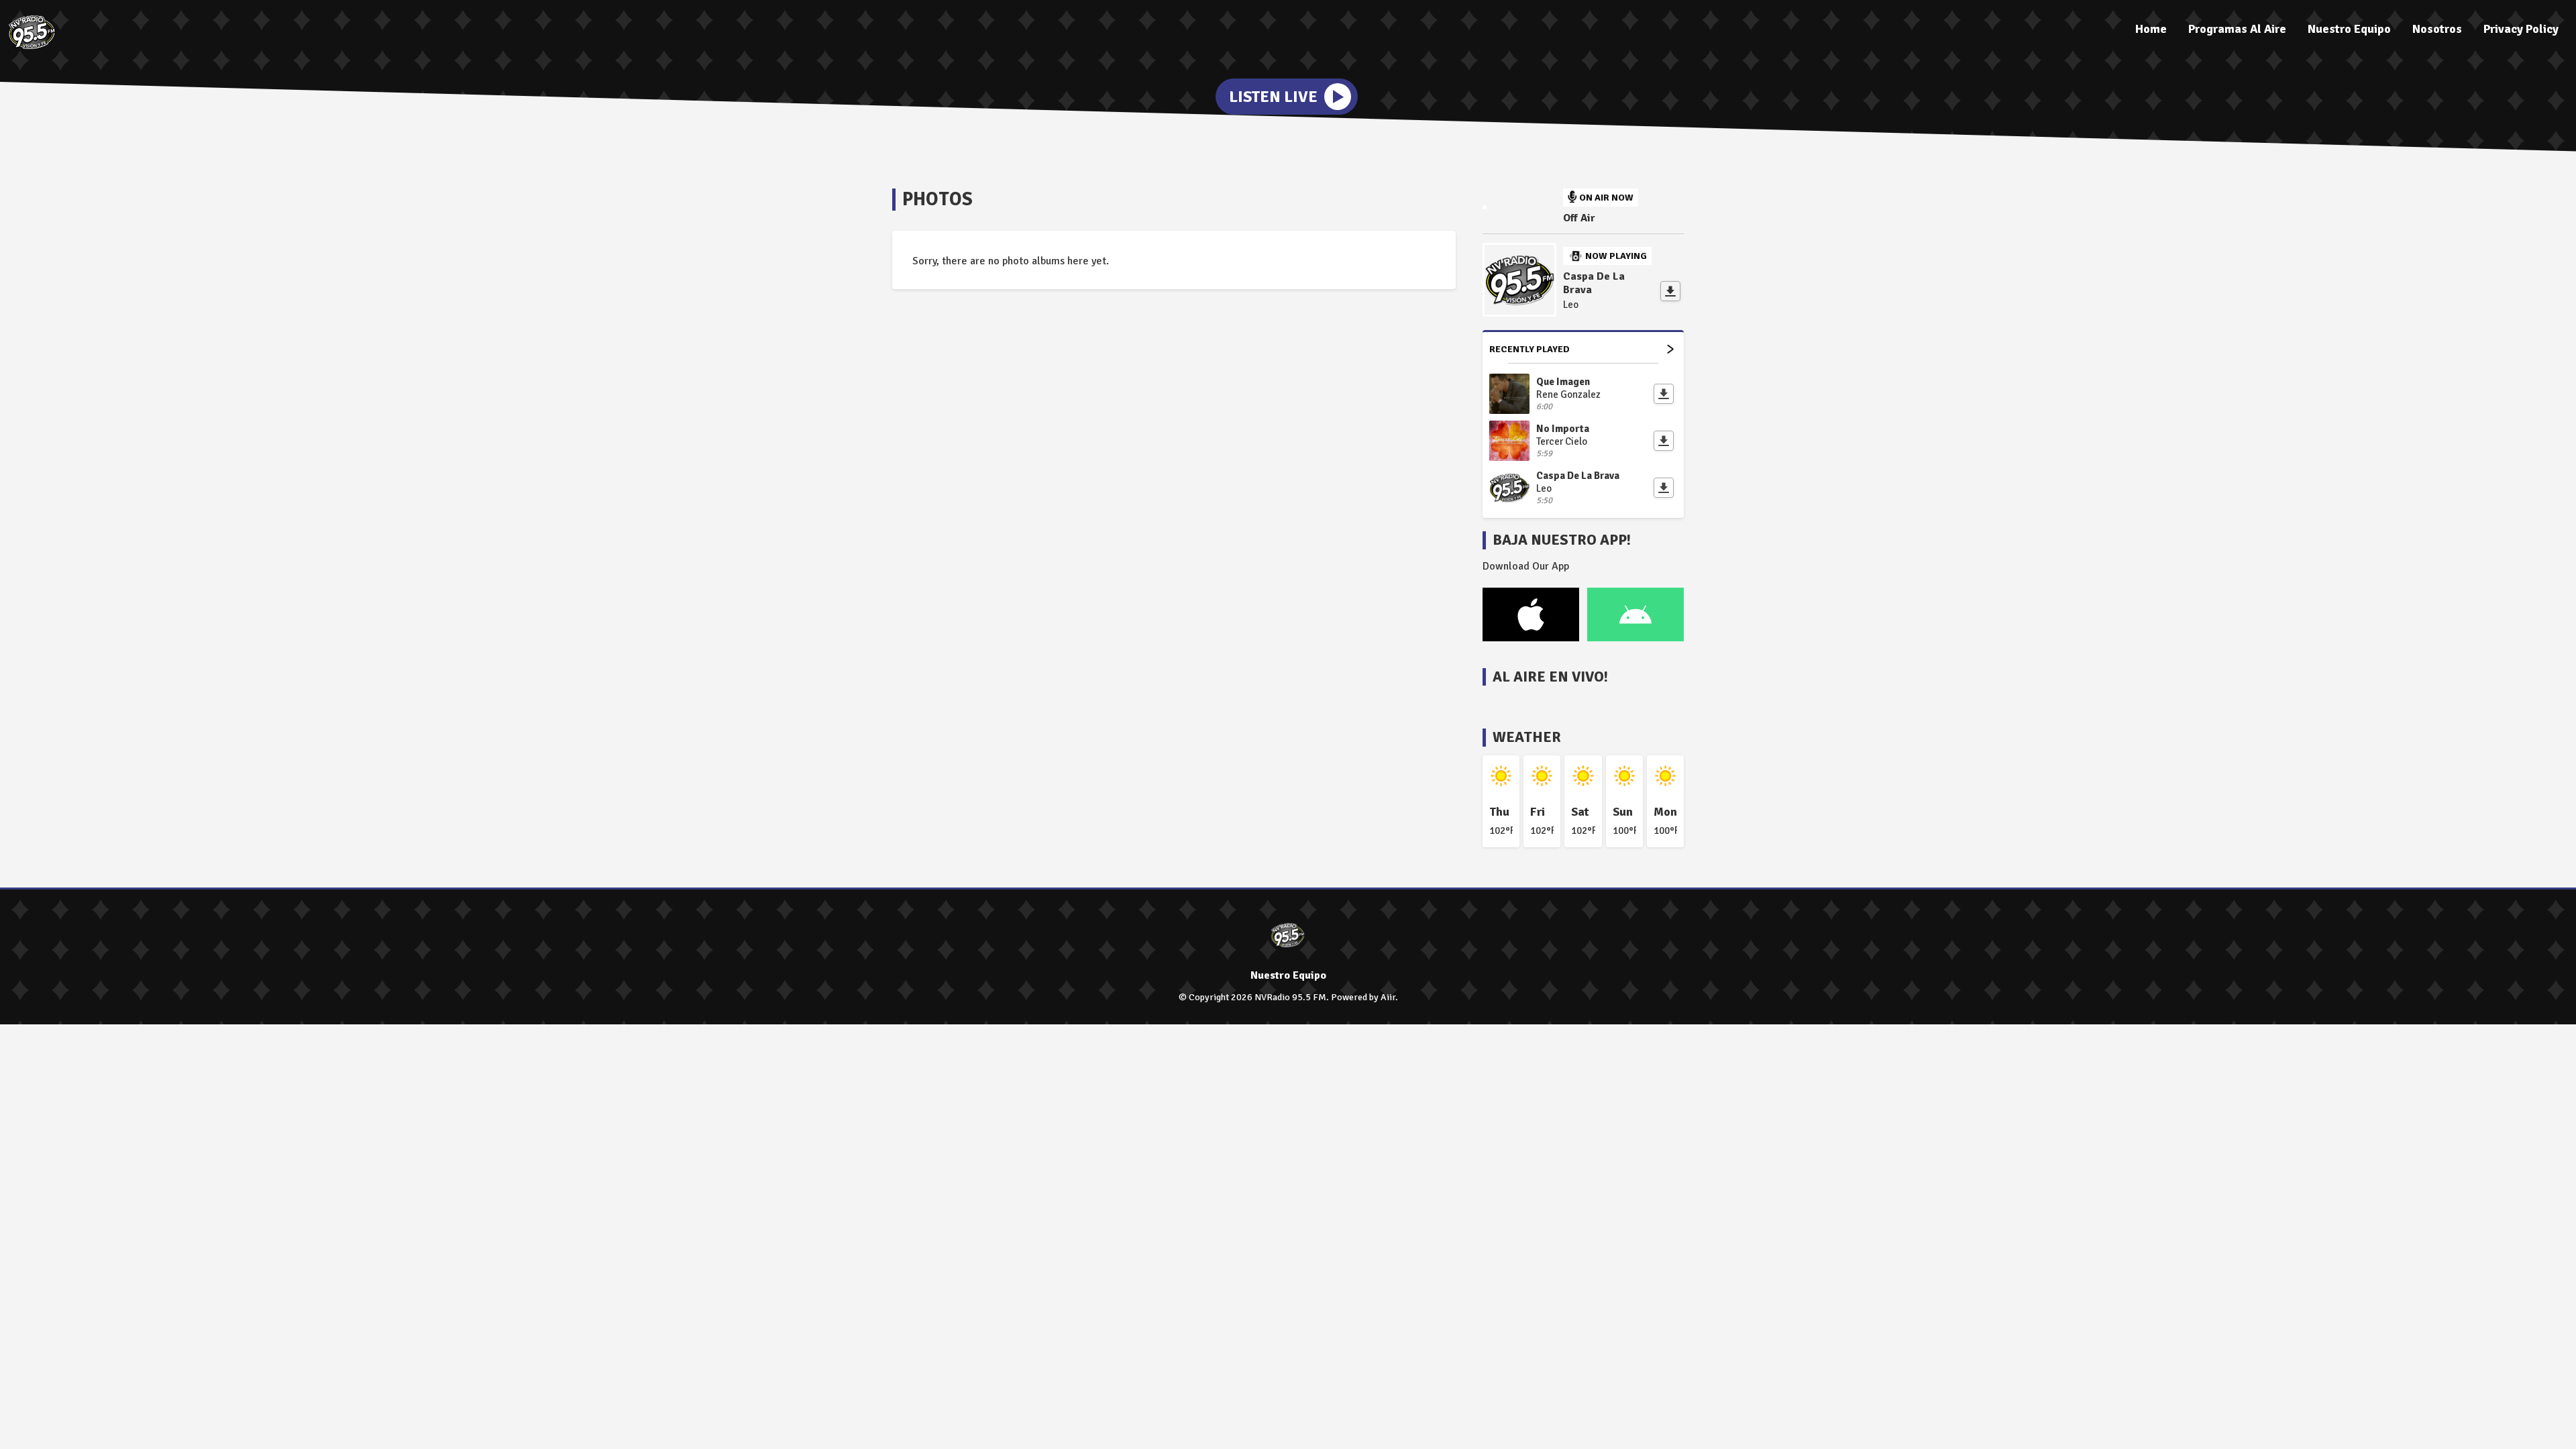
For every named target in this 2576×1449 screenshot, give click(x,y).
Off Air (1579, 218)
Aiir (1388, 997)
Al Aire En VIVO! (1550, 677)
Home (2151, 29)
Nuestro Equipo (2349, 29)
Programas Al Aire (2237, 29)
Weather (1527, 737)
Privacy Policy (2521, 29)
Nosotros (2437, 29)
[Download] (1670, 291)
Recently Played (1529, 349)
